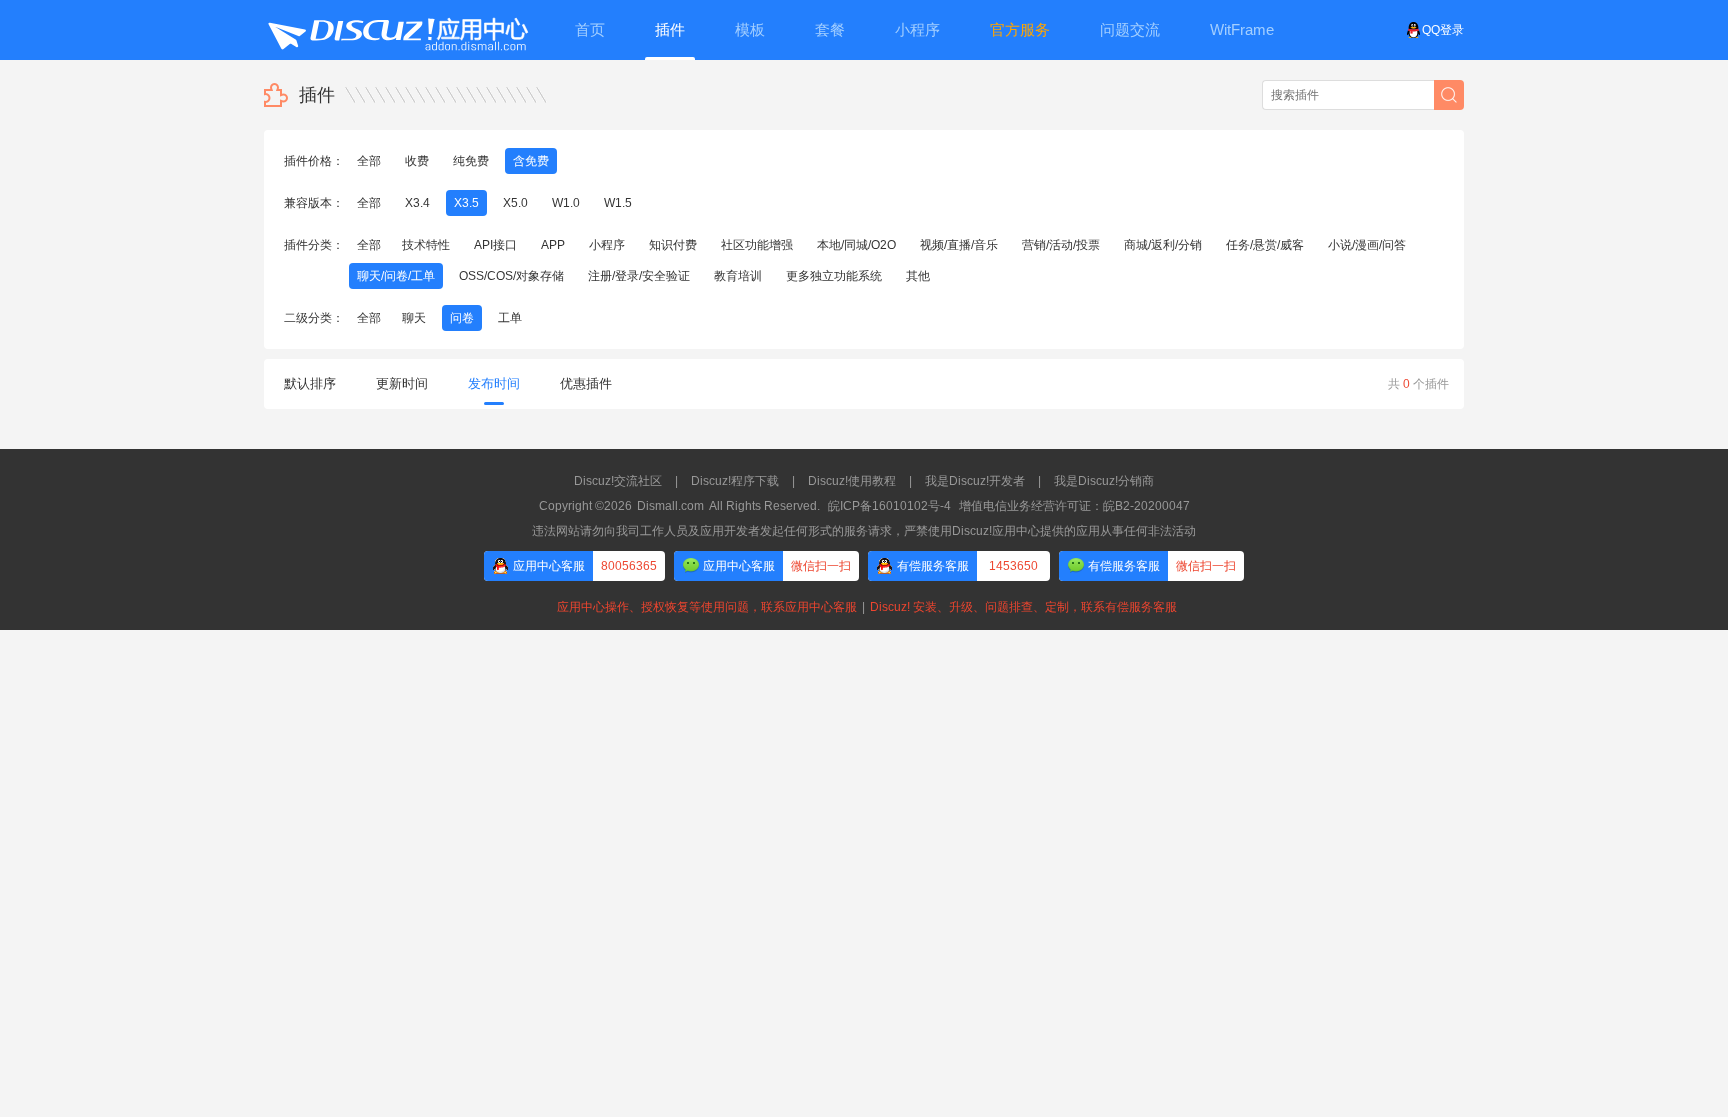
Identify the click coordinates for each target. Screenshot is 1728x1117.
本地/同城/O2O (856, 245)
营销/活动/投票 (1061, 245)
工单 (510, 318)
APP (553, 245)
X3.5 (466, 203)
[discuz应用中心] (397, 30)
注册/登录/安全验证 (639, 276)
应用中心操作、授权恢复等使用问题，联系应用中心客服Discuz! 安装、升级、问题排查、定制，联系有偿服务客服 (864, 607)
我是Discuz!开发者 (975, 481)
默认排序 (310, 383)
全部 (369, 161)
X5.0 (515, 203)
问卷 (462, 318)
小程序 (607, 245)
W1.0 (566, 203)
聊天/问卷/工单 (396, 276)
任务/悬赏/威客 (1265, 245)
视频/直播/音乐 (959, 245)
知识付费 (673, 245)
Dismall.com (670, 506)
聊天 (414, 318)
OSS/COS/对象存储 (511, 276)
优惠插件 (586, 383)
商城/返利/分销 (1163, 245)
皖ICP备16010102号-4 (889, 506)
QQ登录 (1443, 30)
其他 (918, 276)
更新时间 (402, 383)
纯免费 (471, 161)
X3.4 (417, 203)
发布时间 (494, 383)
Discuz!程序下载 (735, 481)
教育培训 (738, 276)
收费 (417, 161)
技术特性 (426, 245)
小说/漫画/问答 (1367, 245)
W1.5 (618, 203)
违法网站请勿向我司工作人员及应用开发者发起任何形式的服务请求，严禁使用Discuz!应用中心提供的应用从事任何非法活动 (864, 531)
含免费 (531, 161)
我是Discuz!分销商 (1104, 481)
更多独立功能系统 (834, 276)
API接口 (495, 245)
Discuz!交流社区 (618, 481)
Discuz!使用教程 (852, 481)
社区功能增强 (757, 245)
